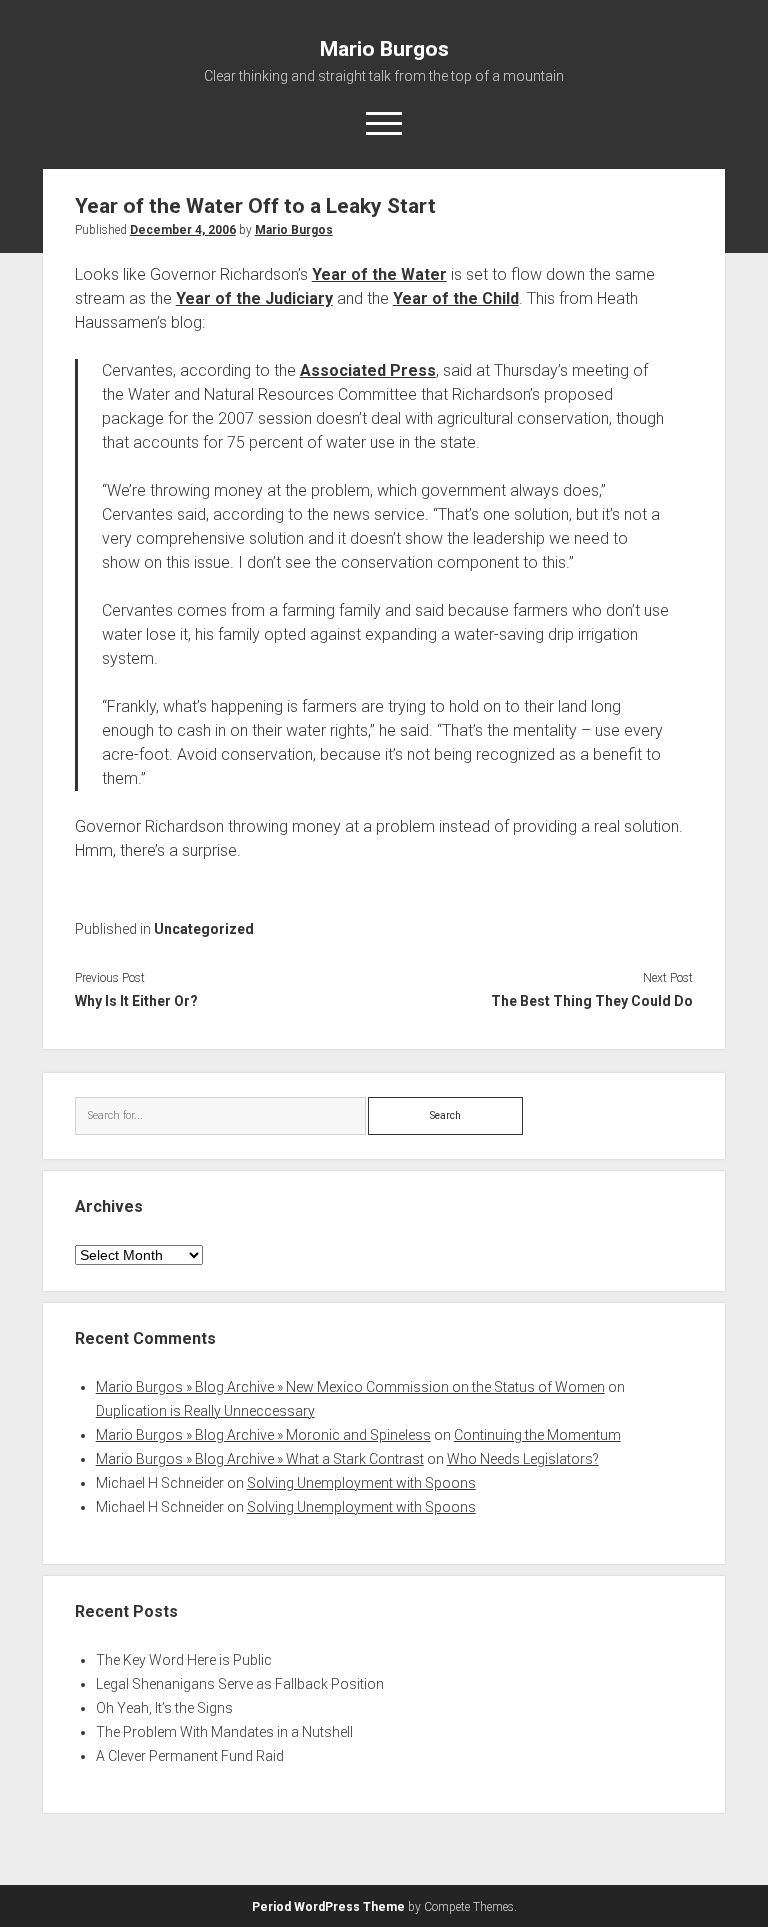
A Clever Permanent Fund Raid (190, 1756)
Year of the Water (379, 274)
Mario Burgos (384, 49)
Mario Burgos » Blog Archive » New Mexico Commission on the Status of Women (350, 1387)
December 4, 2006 (183, 230)
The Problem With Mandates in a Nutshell (224, 1732)
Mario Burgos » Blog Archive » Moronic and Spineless (263, 1435)
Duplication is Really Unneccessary (205, 1411)
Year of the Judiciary (254, 298)
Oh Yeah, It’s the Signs (164, 1708)
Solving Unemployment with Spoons (361, 1483)
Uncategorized (204, 929)
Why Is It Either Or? (136, 1001)
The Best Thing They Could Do (592, 1001)
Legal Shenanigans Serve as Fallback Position (240, 1684)
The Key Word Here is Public (184, 1660)
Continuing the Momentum (537, 1435)
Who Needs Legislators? (523, 1459)
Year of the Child (456, 298)
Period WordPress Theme (328, 1907)
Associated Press (368, 370)
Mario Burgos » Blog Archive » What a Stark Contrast (260, 1459)
